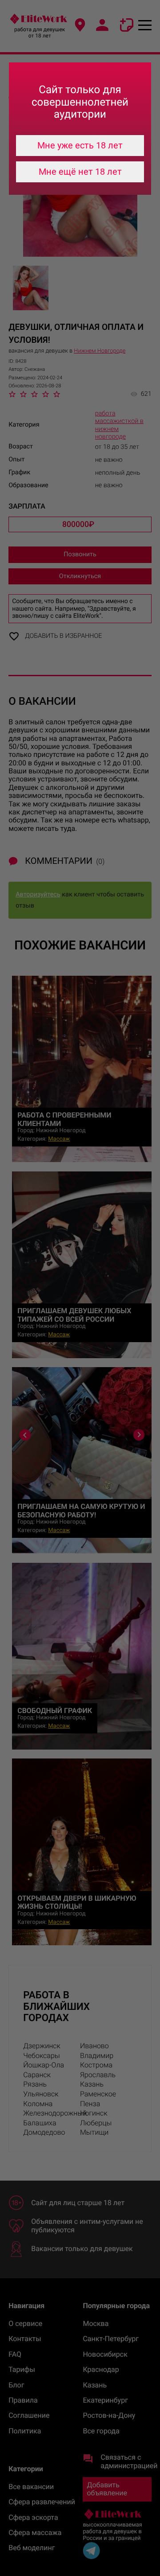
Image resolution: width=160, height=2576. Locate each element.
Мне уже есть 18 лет (80, 145)
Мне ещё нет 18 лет (80, 172)
